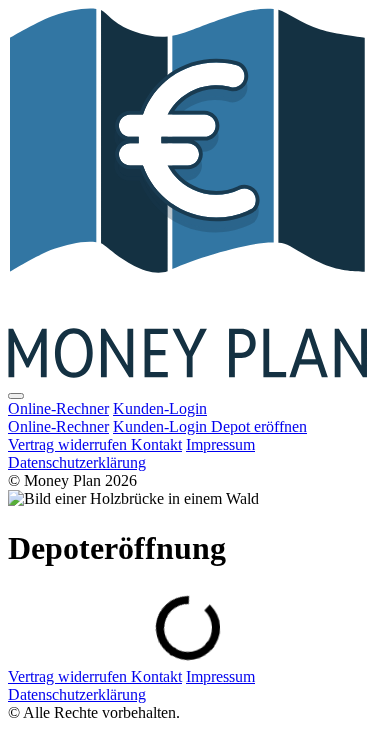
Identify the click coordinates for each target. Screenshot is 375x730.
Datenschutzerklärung (77, 462)
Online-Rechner (58, 408)
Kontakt (156, 444)
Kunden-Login (160, 408)
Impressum (220, 444)
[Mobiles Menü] (16, 396)
